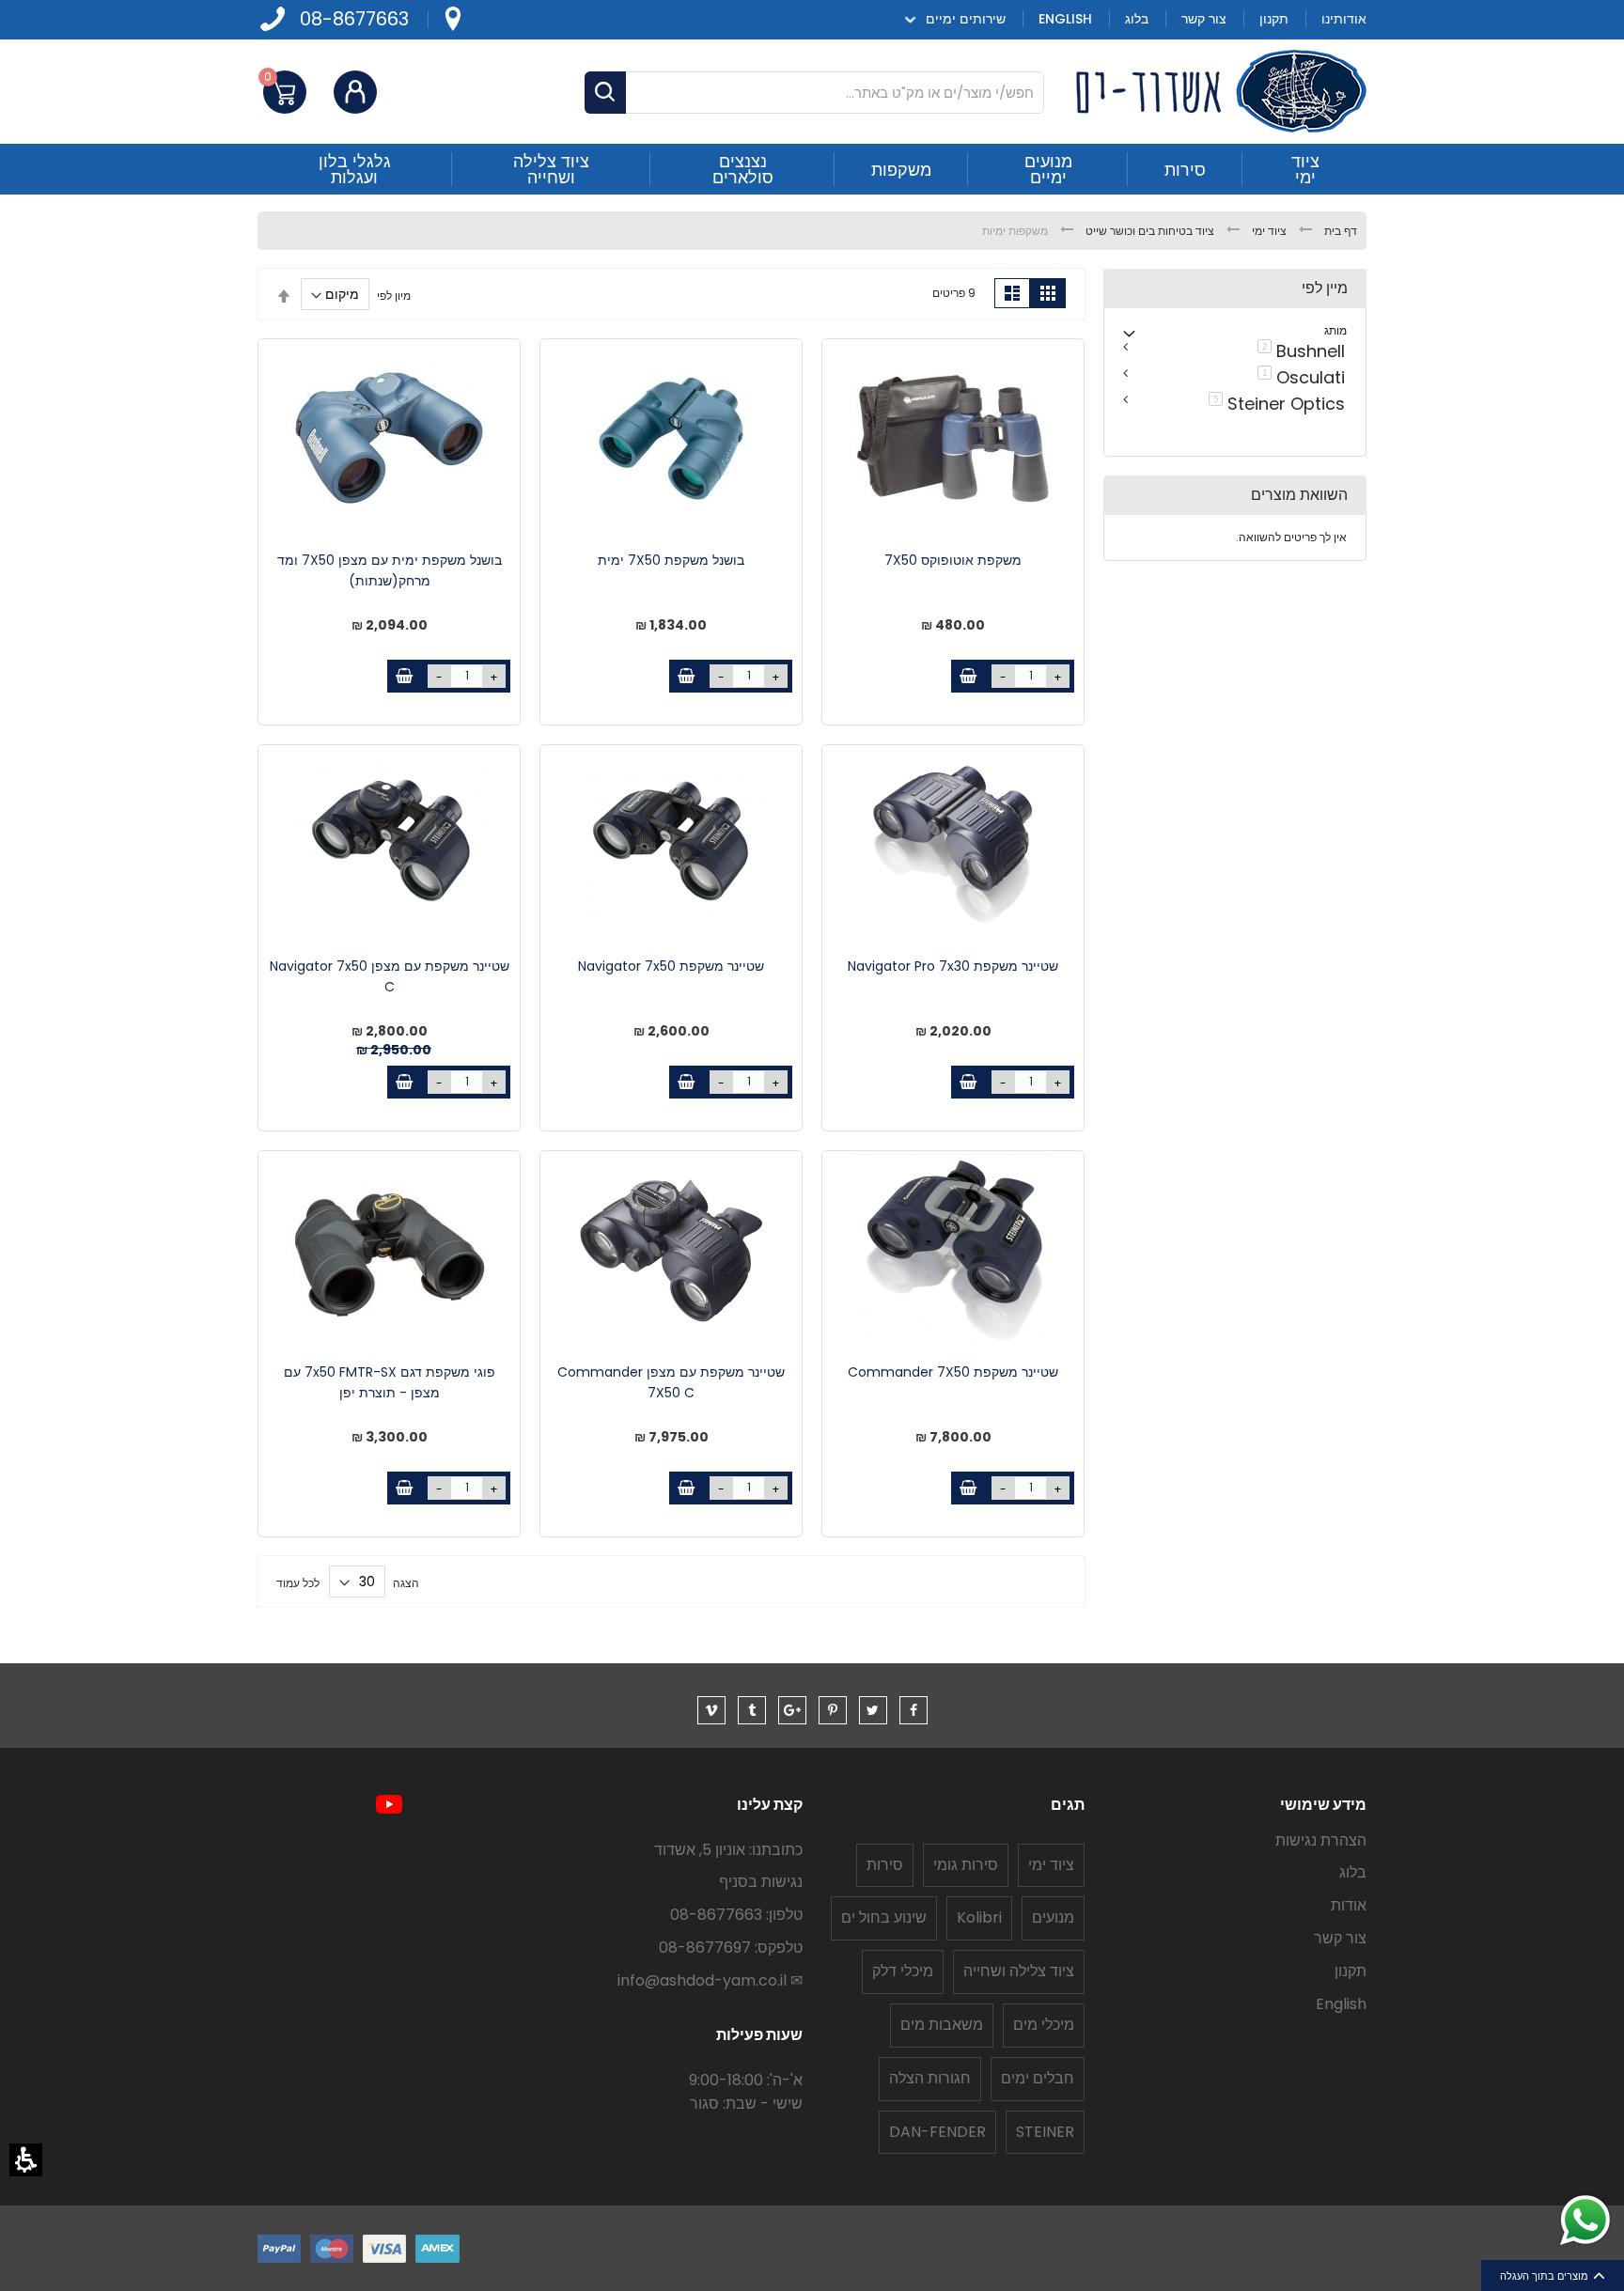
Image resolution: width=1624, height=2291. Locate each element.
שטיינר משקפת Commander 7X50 (953, 1372)
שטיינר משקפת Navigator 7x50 (671, 966)
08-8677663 (354, 19)
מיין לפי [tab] (1325, 288)
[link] (452, 19)
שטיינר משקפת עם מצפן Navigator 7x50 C (390, 976)
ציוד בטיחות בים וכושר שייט (1148, 231)
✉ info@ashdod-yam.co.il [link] (710, 1980)
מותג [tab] (1335, 330)
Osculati (1298, 376)
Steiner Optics (1273, 402)
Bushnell (1298, 350)
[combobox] (814, 93)
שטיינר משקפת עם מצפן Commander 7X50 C (671, 1382)
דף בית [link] (1339, 231)
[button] (26, 2160)
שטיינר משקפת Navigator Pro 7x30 (953, 966)
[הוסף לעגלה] (968, 676)
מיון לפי (394, 295)
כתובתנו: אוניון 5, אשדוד (728, 1850)
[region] (812, 231)
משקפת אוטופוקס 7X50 (953, 560)
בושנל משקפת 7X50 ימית (671, 560)
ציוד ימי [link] (1268, 231)
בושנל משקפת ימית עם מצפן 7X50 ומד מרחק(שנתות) (390, 570)
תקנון (1351, 1971)
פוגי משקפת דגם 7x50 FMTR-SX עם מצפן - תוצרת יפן (390, 1382)
